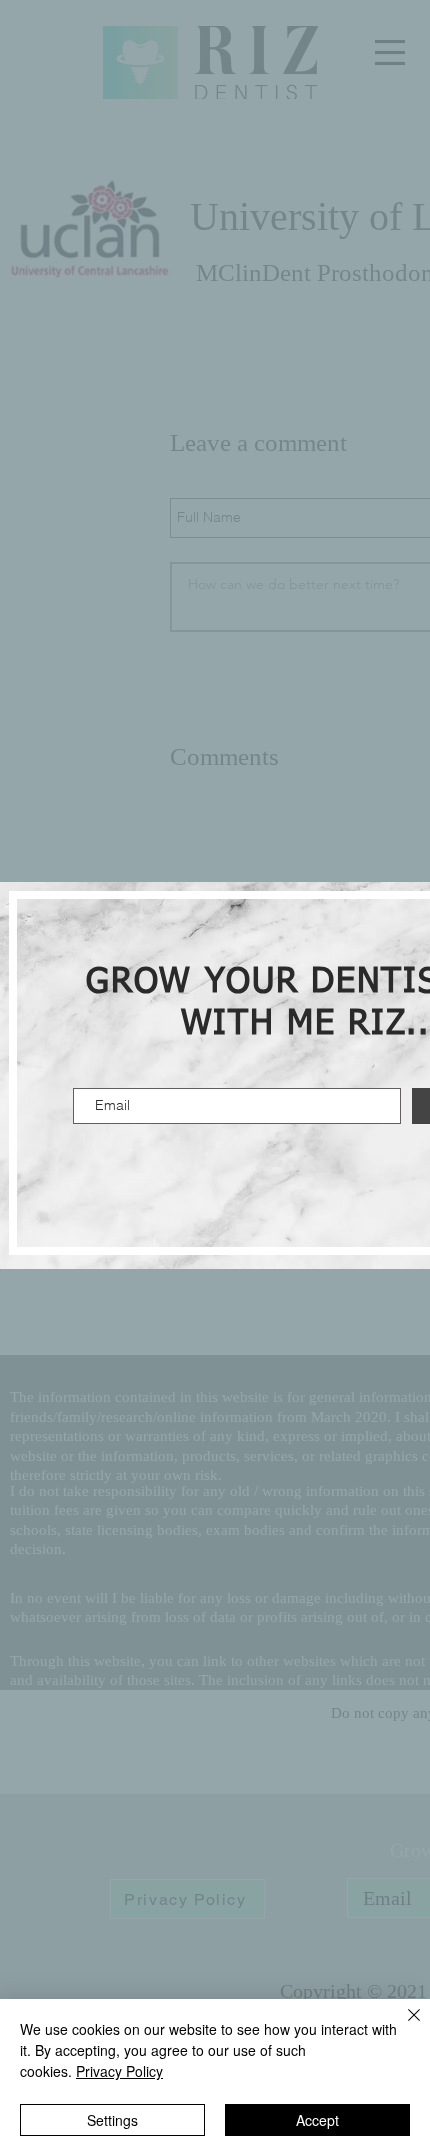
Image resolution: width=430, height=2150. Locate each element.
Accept (317, 2120)
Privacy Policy (119, 2071)
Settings (112, 2120)
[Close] (402, 2027)
